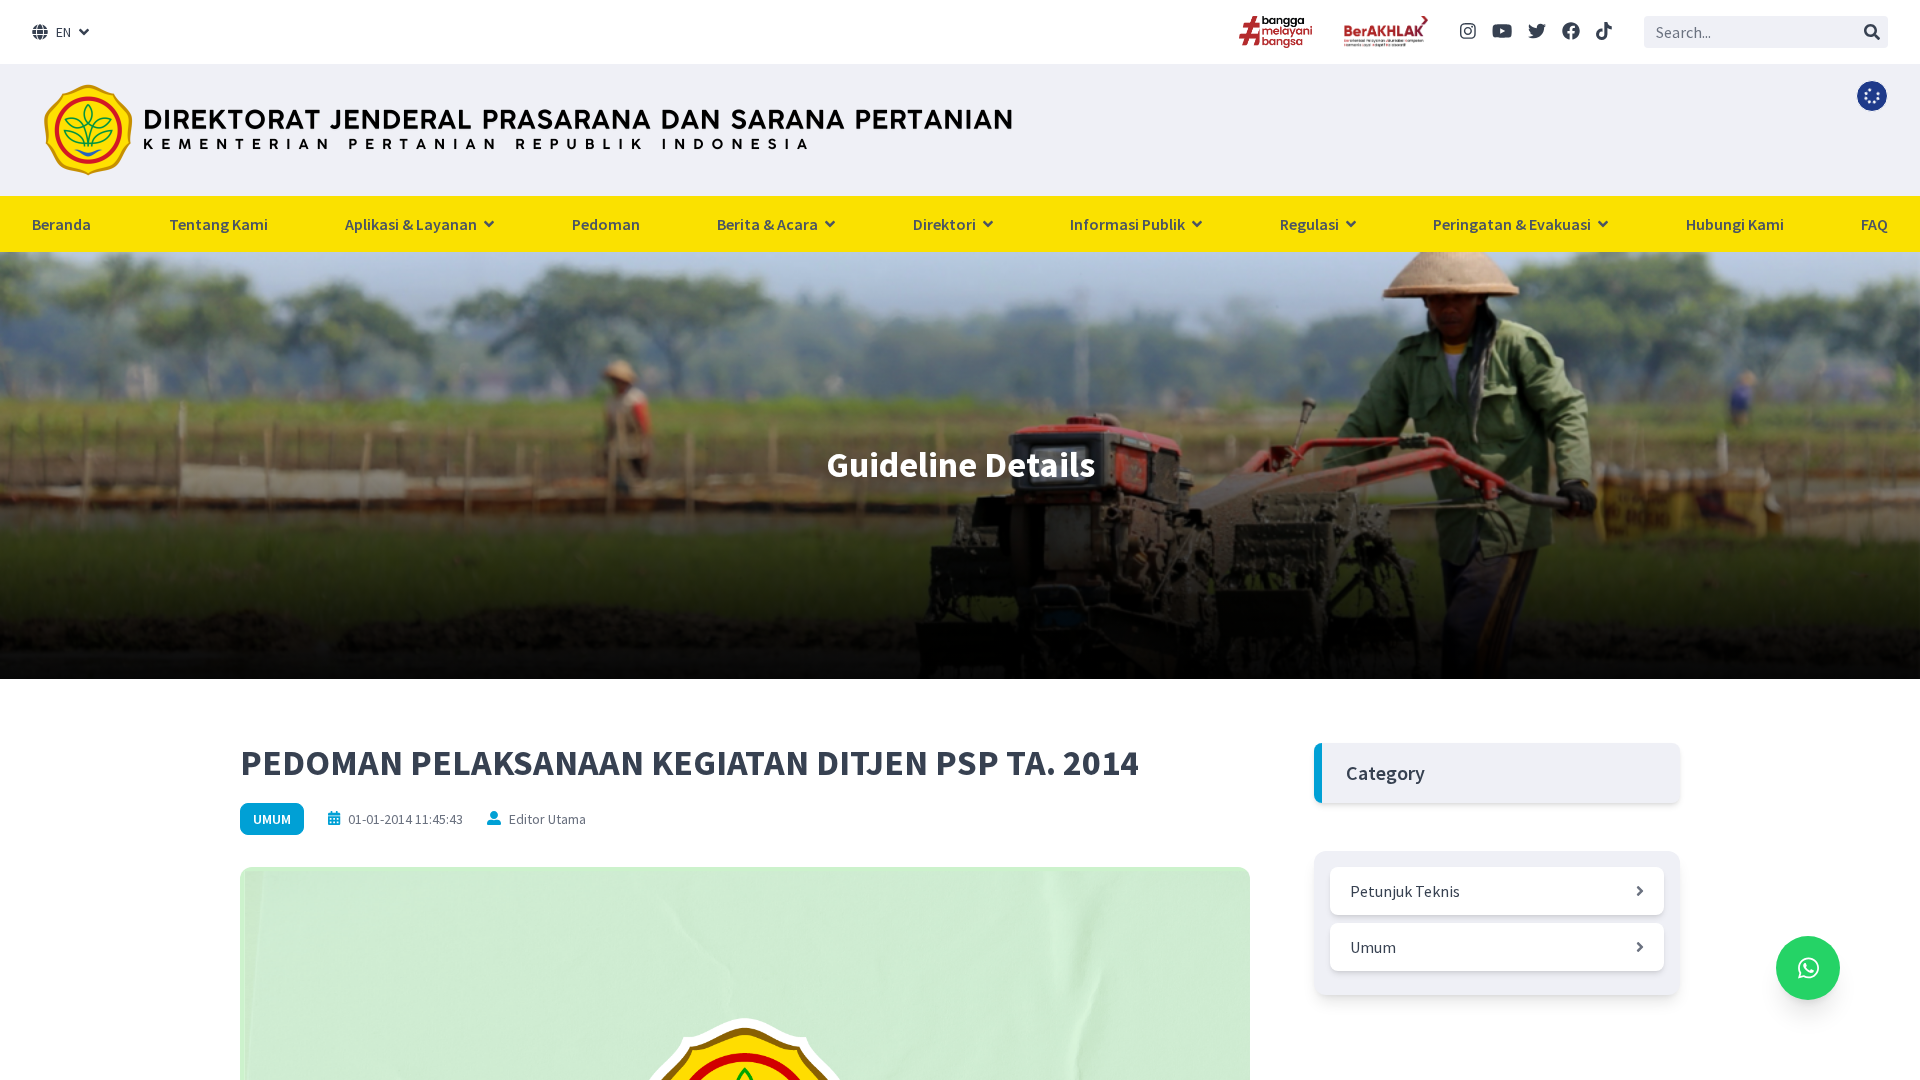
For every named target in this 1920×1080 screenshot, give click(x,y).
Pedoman (606, 224)
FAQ (1874, 224)
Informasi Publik (1129, 224)
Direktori (946, 224)
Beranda (61, 224)
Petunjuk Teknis (1405, 891)
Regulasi (1311, 224)
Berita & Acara (769, 224)
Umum (272, 819)
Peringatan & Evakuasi (1513, 224)
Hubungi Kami (1735, 224)
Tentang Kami (218, 224)
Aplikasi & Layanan (412, 224)
